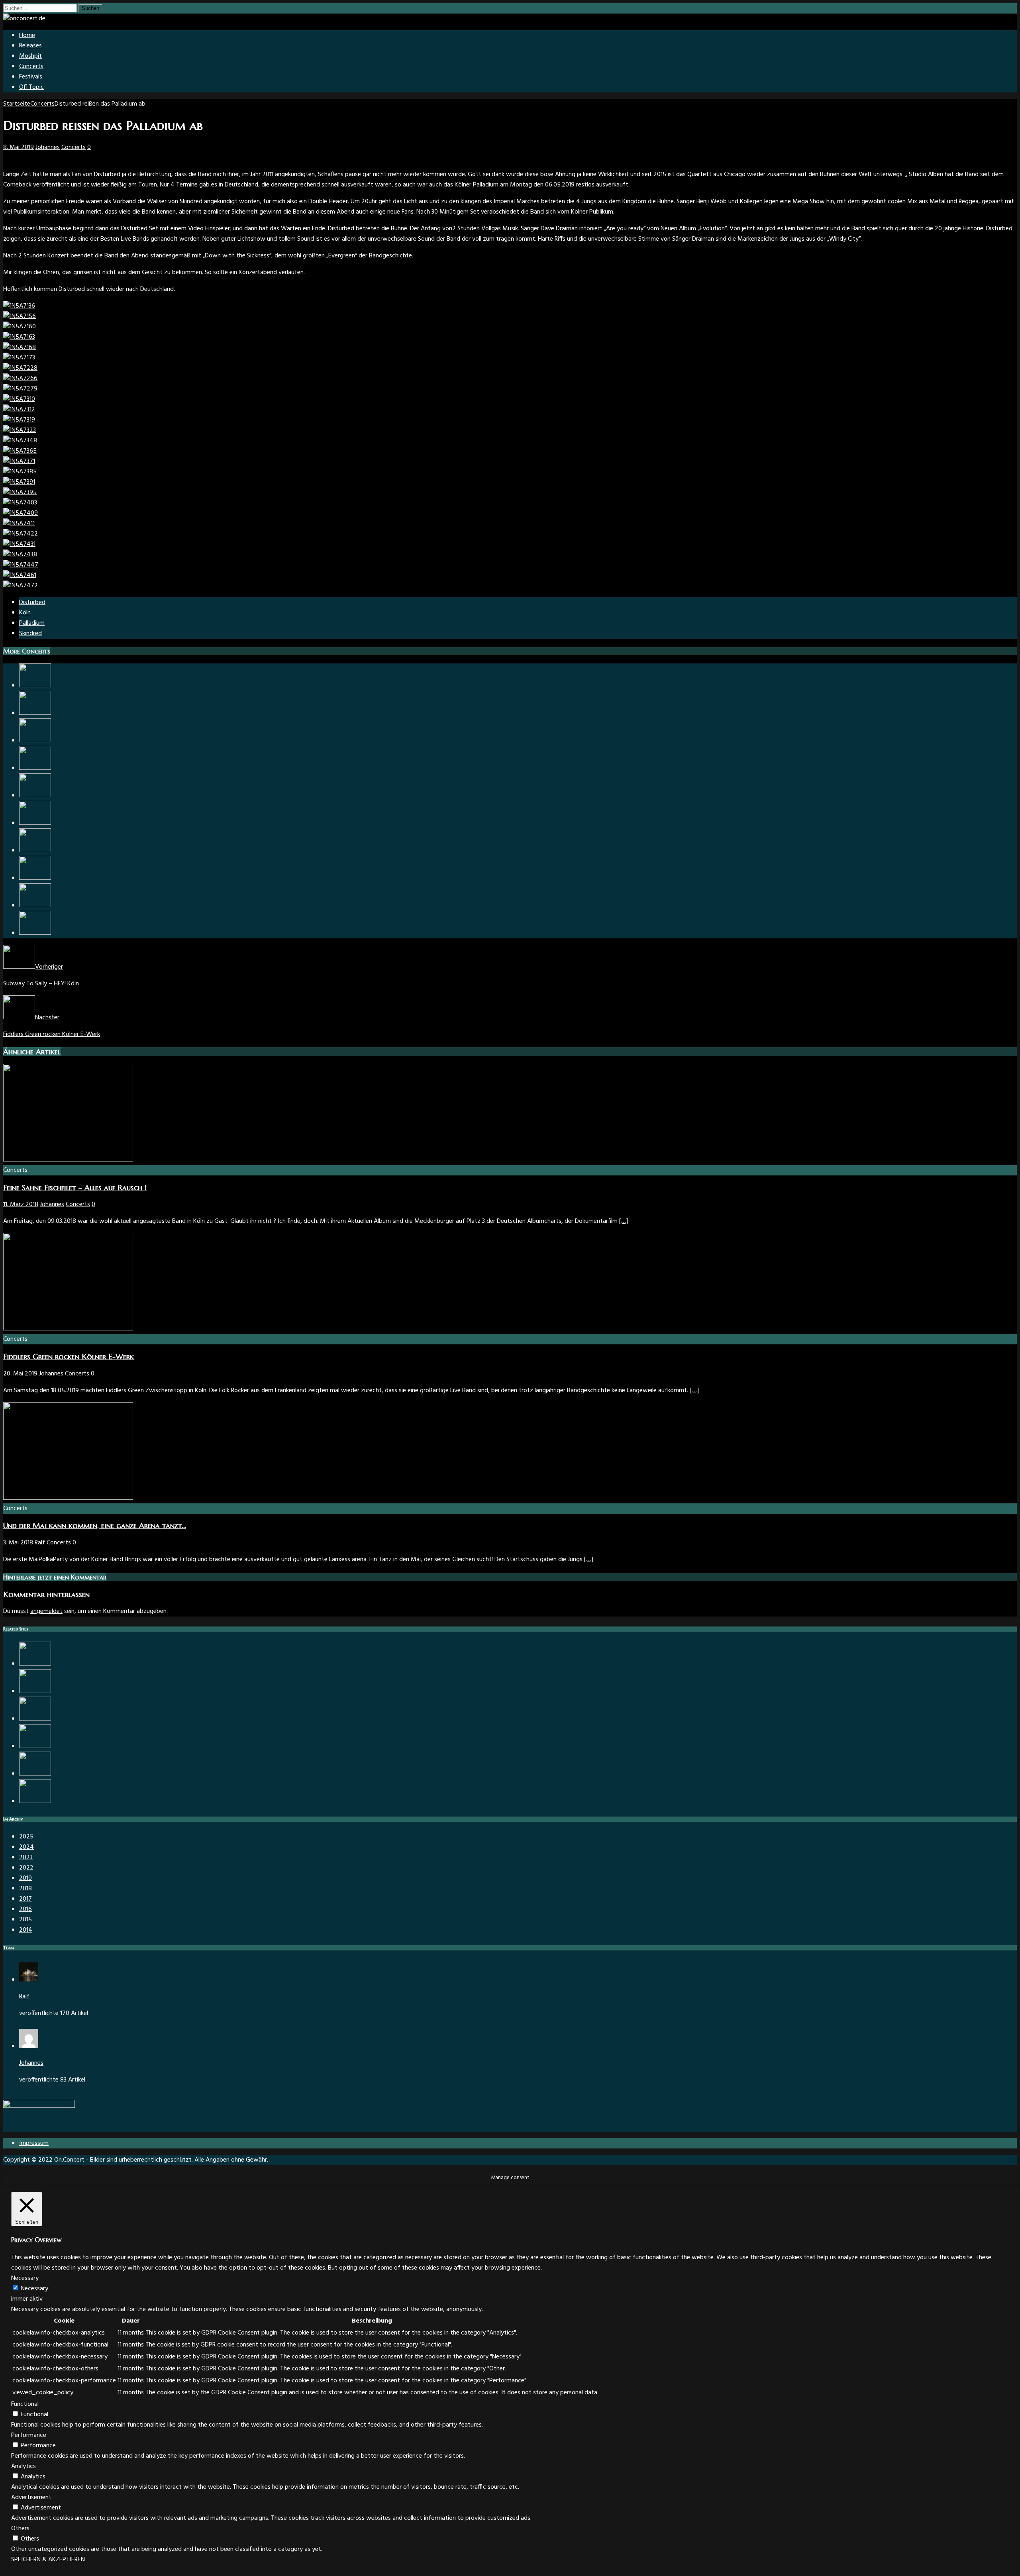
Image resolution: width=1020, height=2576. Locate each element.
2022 (26, 1868)
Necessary (34, 2289)
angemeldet (46, 1611)
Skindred (30, 634)
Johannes (48, 147)
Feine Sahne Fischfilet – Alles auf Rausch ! (75, 1188)
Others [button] (20, 2529)
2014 (26, 1930)
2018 (25, 1889)
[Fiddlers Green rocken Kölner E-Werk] (68, 1329)
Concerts (31, 67)
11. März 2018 (21, 1205)
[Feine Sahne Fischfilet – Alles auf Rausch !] (68, 1160)
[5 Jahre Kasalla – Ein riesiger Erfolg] (35, 713)
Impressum (34, 2143)
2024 (26, 1847)
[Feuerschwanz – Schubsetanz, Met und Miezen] (35, 796)
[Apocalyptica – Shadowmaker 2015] (35, 933)
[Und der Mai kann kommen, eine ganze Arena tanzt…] (35, 741)
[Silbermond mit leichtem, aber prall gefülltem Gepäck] (35, 686)
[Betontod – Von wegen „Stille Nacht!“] (35, 1691)
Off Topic (31, 87)
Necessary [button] (25, 2278)
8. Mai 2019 (19, 147)
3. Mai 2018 (18, 1543)
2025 (26, 1837)
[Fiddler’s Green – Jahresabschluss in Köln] (35, 851)
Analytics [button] (24, 2466)
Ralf (40, 1543)
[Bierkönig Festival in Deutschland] (35, 1664)
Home (27, 35)
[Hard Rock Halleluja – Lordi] (35, 823)
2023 (26, 1858)
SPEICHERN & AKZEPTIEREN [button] (48, 2560)
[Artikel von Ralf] (29, 1980)
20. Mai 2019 (20, 1374)
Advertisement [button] (31, 2498)
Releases (30, 46)
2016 (25, 1909)
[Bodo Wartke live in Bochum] (35, 878)
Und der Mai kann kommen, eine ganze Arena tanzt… (95, 1525)
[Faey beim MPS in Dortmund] (35, 1719)
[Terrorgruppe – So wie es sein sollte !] (35, 768)
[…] (624, 1221)
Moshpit (30, 56)
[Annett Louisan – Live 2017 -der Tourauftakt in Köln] (35, 1801)
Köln (25, 613)
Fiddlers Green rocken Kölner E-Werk (69, 1357)
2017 (25, 1899)
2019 (25, 1878)
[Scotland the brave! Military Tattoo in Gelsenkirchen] (35, 1774)
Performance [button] (29, 2435)
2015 (25, 1920)
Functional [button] (25, 2404)
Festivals (31, 77)
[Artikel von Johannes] (29, 2046)
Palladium (32, 623)
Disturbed (32, 602)
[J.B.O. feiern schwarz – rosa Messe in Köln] (35, 1746)
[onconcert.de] (24, 19)
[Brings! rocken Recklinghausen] (35, 906)
